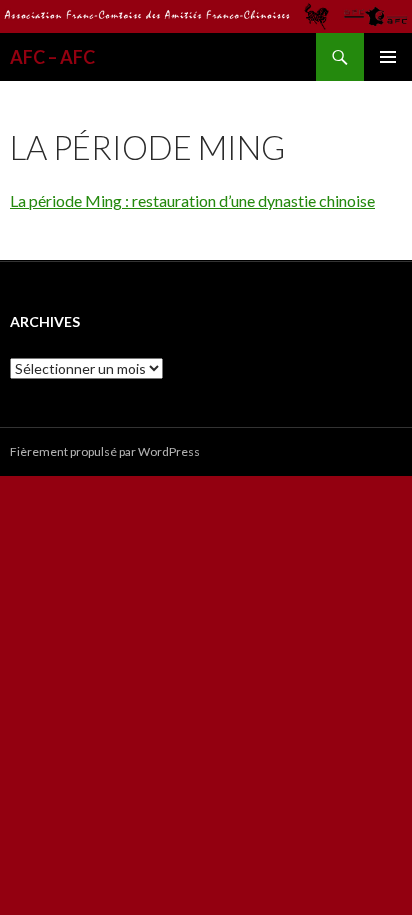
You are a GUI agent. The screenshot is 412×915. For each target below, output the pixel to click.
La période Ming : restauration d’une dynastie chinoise (192, 200)
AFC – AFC (52, 57)
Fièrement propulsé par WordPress (105, 451)
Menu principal (388, 57)
